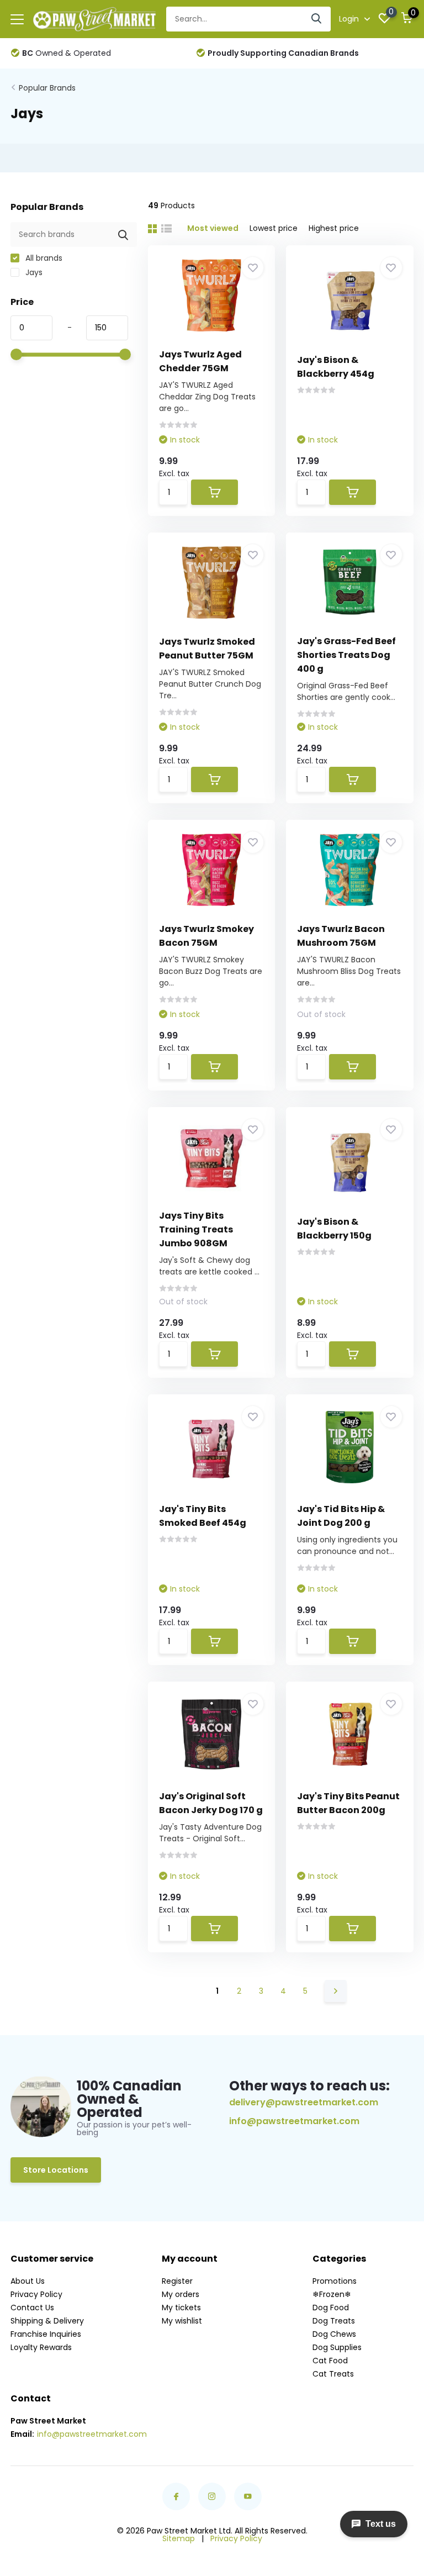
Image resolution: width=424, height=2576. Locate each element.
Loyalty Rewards (41, 2347)
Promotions (335, 2281)
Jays (33, 272)
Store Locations (56, 2170)
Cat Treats (333, 2374)
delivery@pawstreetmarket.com (304, 2102)
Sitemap (179, 2538)
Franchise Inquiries (46, 2334)
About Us (28, 2281)
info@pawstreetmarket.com (294, 2121)
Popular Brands (47, 88)
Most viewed (213, 228)
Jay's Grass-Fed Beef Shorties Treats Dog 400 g (346, 655)
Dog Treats (334, 2321)
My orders (181, 2294)
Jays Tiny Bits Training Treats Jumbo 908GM (196, 1229)
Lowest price (274, 228)
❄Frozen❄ (332, 2294)
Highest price (334, 228)
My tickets (181, 2308)
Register (177, 2281)
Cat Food (330, 2361)
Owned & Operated (67, 53)
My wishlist (182, 2321)
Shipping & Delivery (47, 2321)
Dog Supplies (337, 2347)
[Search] (317, 19)
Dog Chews (334, 2334)
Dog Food (331, 2308)
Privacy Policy (36, 2294)
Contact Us (32, 2308)
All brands (43, 258)
